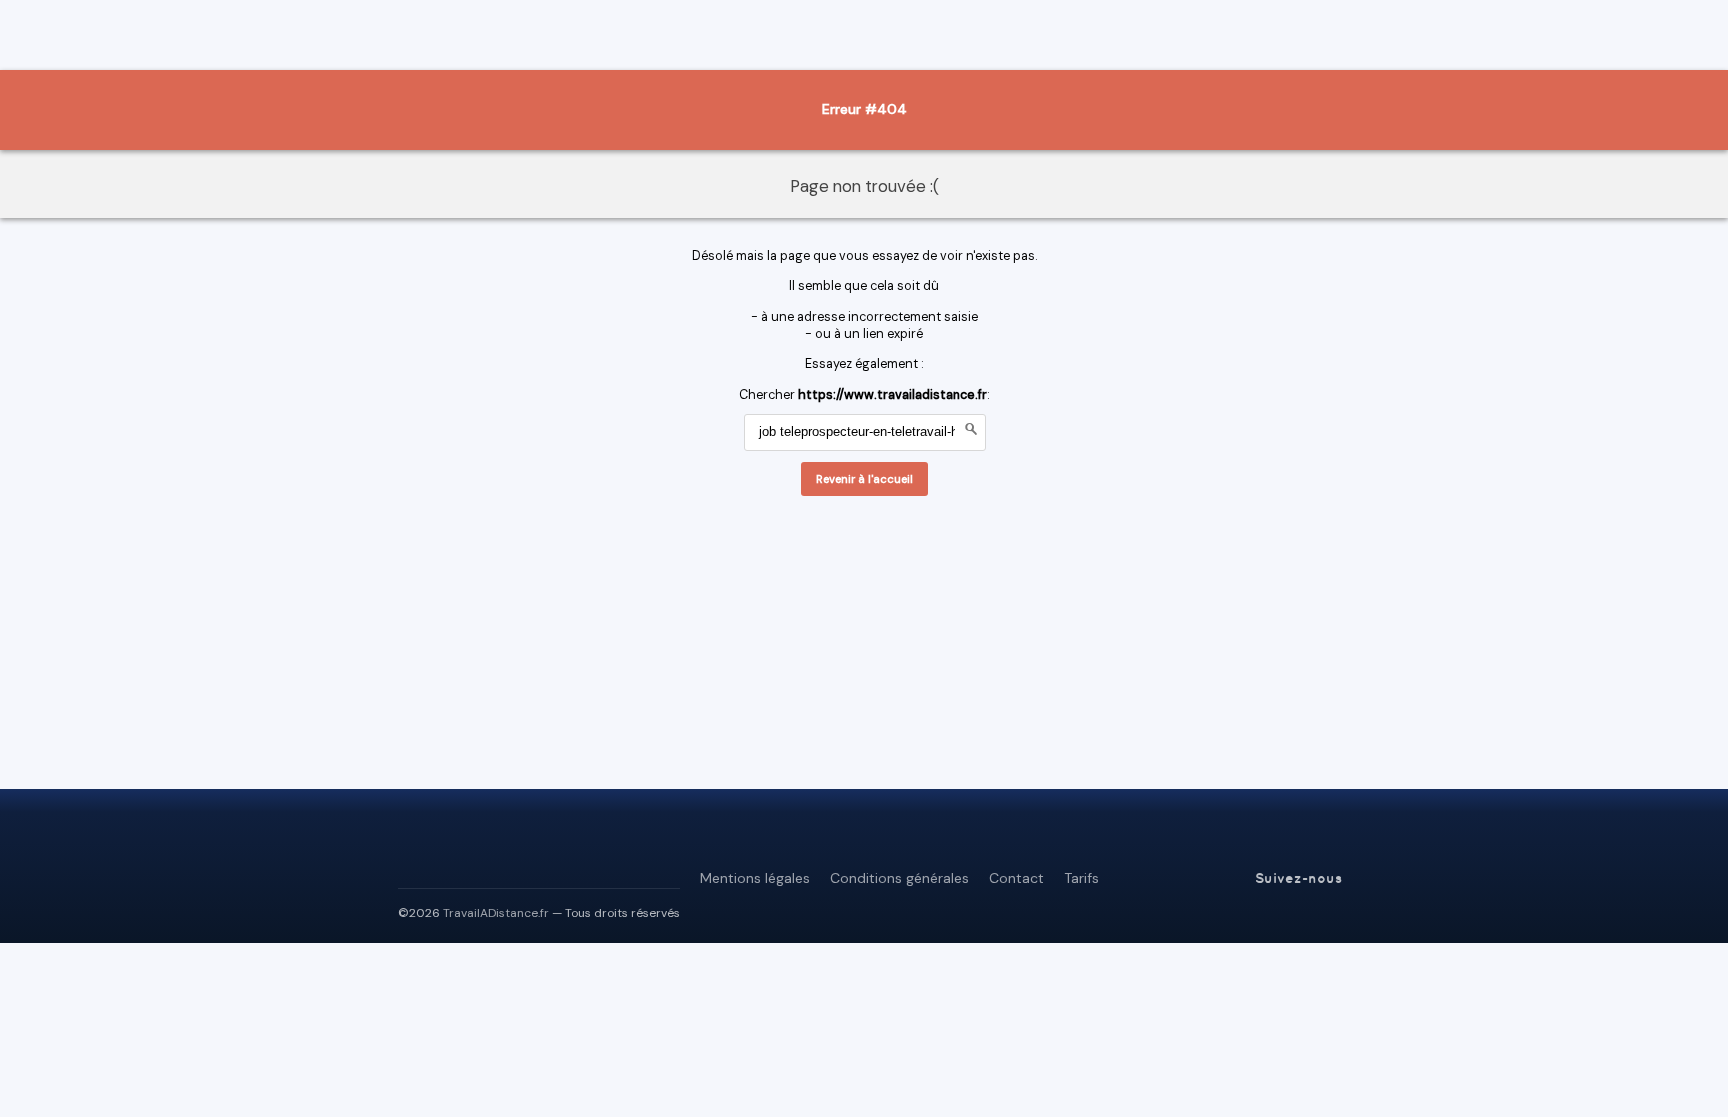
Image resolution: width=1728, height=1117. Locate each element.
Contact (1016, 878)
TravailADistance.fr (496, 913)
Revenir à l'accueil (864, 479)
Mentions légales (755, 878)
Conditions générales (899, 878)
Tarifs (1081, 878)
